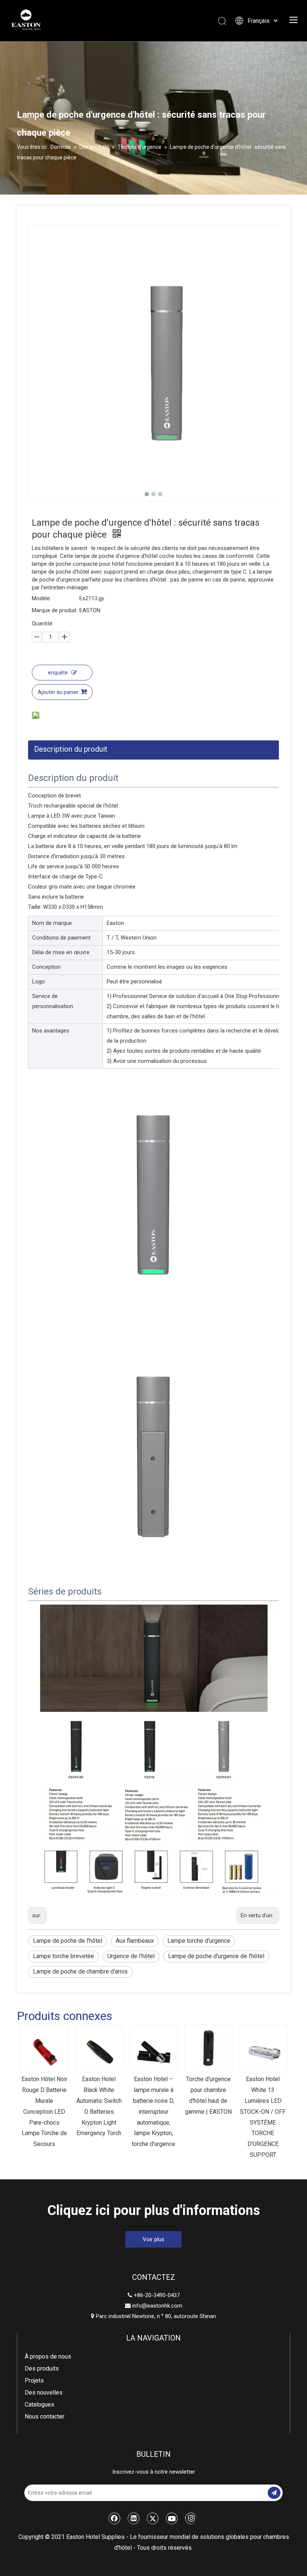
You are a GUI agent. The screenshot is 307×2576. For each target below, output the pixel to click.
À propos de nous (48, 2356)
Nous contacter (45, 2416)
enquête (58, 673)
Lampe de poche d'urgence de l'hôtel (216, 1956)
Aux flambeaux (135, 1941)
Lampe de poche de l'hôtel (68, 1941)
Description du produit (71, 749)
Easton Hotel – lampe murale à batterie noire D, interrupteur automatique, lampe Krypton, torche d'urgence (153, 2111)
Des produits (42, 2368)
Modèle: (41, 598)
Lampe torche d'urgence (199, 1941)
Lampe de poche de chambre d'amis (80, 1971)
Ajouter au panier (58, 692)
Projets (34, 2380)
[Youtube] (172, 2518)
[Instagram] (191, 2518)
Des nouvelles (44, 2392)
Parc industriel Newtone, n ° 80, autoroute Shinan (153, 2316)
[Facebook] (115, 2518)
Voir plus (153, 2239)
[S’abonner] (274, 2493)
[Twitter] (153, 2518)
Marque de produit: (55, 610)
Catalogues (39, 2404)
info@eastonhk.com (157, 2306)
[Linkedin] (134, 2518)
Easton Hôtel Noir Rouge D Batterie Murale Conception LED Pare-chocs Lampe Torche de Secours (44, 2111)
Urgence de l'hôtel (131, 1956)
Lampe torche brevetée (63, 1956)
